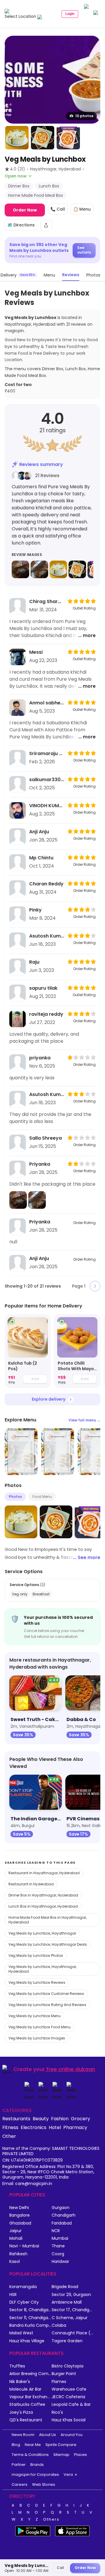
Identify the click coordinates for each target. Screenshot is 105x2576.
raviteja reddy (46, 1014)
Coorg (58, 2254)
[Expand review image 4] (77, 569)
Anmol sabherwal (47, 703)
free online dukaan (71, 2069)
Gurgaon (61, 2208)
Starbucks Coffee (27, 2405)
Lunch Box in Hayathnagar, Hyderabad (43, 1906)
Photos (15, 1497)
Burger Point (64, 2374)
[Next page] (95, 1286)
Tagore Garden (67, 2341)
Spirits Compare (61, 2445)
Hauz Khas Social (69, 2420)
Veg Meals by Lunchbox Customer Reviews (46, 1994)
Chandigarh (64, 2215)
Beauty (41, 2119)
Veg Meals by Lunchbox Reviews (37, 1982)
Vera (68, 2475)
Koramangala (23, 2287)
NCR (56, 2231)
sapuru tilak (43, 988)
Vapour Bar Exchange (30, 2397)
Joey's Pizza (21, 2412)
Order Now (25, 210)
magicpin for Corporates (35, 2475)
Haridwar (60, 2262)
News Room (23, 2435)
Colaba (59, 2325)
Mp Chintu (41, 858)
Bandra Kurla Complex (30, 2325)
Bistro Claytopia (68, 2366)
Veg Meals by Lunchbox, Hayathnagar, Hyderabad (43, 1969)
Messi (36, 652)
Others (51, 2519)
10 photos (84, 116)
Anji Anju (39, 832)
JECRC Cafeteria (68, 2397)
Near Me (33, 2445)
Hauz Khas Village (27, 2341)
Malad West (21, 2333)
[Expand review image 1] (20, 569)
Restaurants (16, 2119)
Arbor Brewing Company (30, 2374)
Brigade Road (65, 2287)
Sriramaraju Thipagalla (47, 753)
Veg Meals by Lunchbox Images (37, 2038)
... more (87, 635)
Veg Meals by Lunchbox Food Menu (40, 2027)
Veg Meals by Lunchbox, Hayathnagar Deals (48, 1944)
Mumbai (60, 2238)
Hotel (55, 2127)
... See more (87, 1557)
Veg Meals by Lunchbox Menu (35, 2016)
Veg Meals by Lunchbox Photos (36, 1956)
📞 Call (58, 209)
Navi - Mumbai (24, 2246)
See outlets (84, 250)
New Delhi (19, 2208)
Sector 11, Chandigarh (30, 2318)
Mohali (16, 2238)
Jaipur (15, 2231)
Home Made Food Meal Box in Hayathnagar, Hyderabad (48, 1920)
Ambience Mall (67, 2302)
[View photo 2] (17, 138)
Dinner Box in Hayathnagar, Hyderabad (43, 1895)
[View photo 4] (68, 138)
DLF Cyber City (24, 2302)
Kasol (15, 2262)
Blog (16, 2445)
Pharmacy (75, 2127)
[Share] (46, 225)
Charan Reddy (46, 884)
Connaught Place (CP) (73, 2333)
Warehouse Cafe (69, 2389)
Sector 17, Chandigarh (73, 2310)
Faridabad (62, 2223)
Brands (37, 2465)
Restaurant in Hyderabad (31, 1884)
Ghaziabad (20, 2223)
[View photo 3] (43, 138)
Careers (20, 2484)
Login (70, 14)
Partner (19, 2465)
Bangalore (20, 2215)
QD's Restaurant (26, 2420)
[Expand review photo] (18, 1200)
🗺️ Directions (21, 225)
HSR (13, 2295)
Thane (58, 2246)
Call (60, 2568)
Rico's (57, 2412)
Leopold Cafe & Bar (71, 2405)
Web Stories (44, 2484)
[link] (28, 1351)
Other (9, 2136)
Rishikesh (18, 2254)
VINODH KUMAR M (47, 806)
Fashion (60, 2119)
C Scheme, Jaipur (70, 2318)
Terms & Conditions (30, 2455)
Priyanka (40, 1164)
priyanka (40, 1058)
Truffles (17, 2366)
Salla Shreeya (45, 1138)
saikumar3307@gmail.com (47, 780)
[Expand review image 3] (58, 569)
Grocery (80, 2119)
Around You (72, 2435)
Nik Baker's (20, 2382)
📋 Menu (82, 209)
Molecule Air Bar (25, 2389)
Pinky (35, 910)
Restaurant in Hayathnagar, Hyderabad (44, 1873)
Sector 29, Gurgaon (71, 2295)
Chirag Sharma (47, 601)
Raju (34, 962)
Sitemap (61, 2455)
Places (80, 2455)
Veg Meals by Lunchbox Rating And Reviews (47, 2005)
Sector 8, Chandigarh (30, 2310)
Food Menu (42, 1497)
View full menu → (84, 1420)
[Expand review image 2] (39, 569)
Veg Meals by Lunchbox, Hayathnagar (42, 1933)
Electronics (34, 2127)
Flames (59, 2382)
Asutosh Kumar (47, 936)
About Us (48, 2435)
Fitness (10, 2127)
